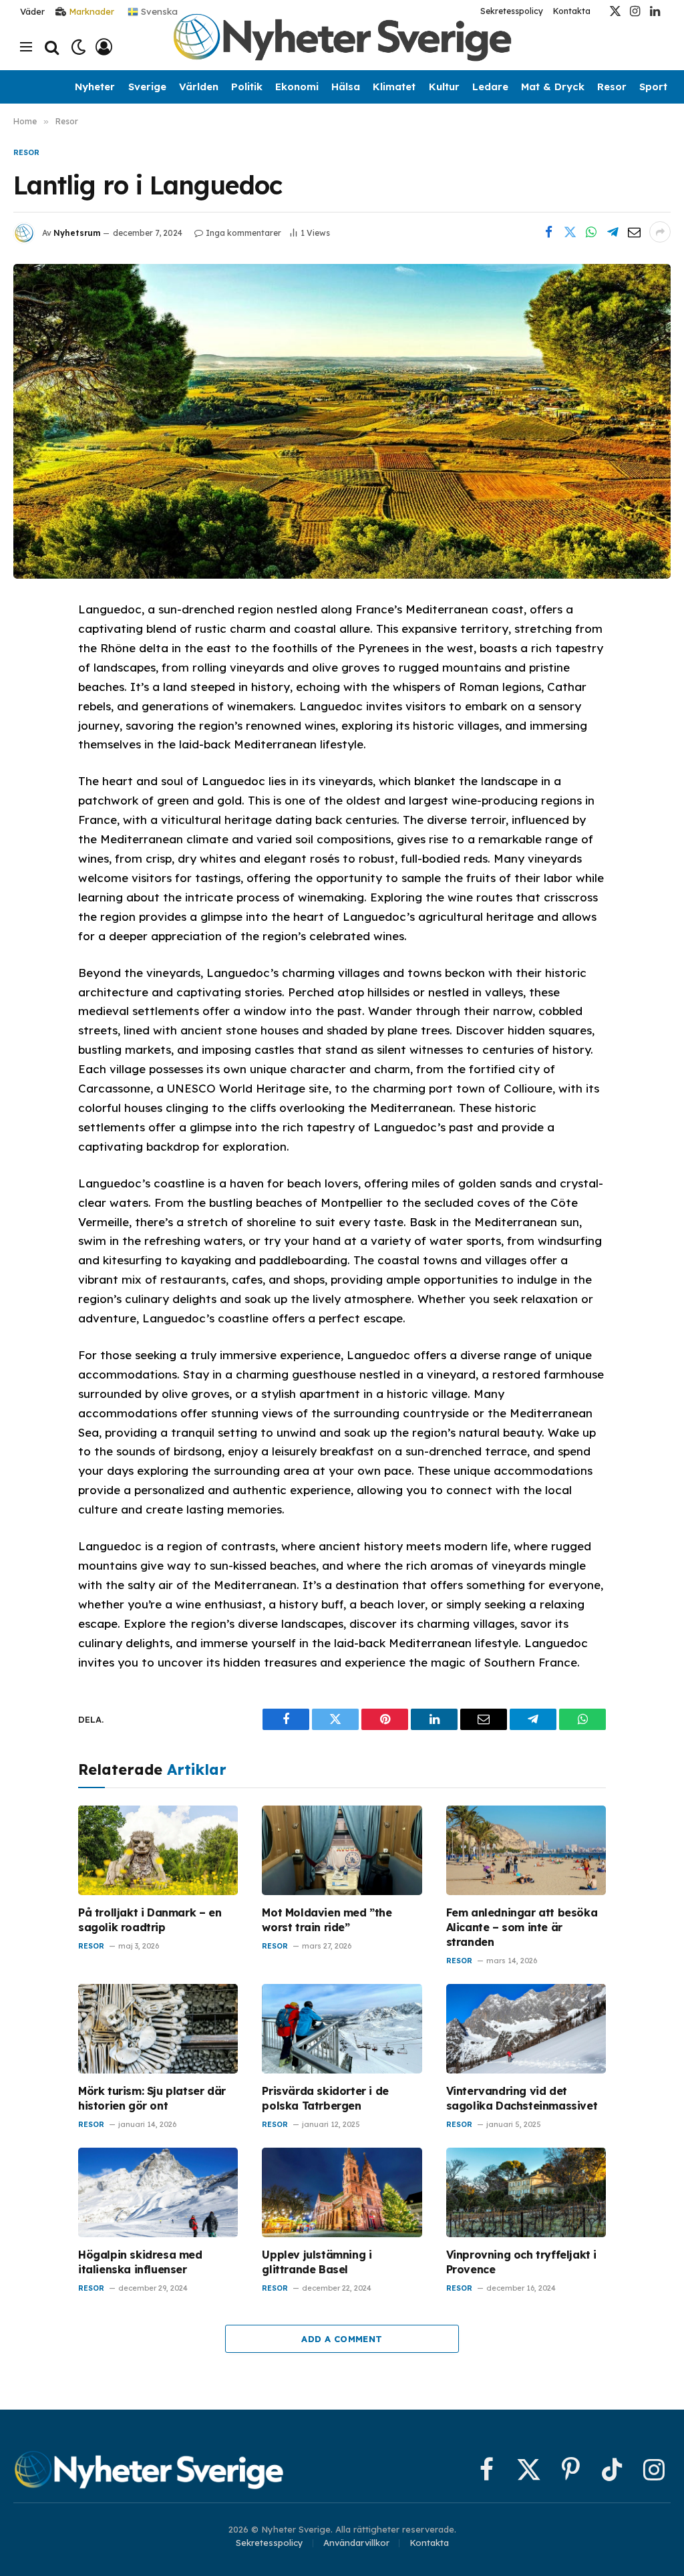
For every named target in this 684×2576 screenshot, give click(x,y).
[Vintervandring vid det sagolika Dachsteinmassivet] (526, 2029)
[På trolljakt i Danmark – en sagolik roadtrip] (158, 1851)
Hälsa (346, 87)
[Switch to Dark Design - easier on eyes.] (78, 47)
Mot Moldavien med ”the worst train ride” (327, 1920)
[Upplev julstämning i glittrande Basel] (342, 2193)
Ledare (490, 87)
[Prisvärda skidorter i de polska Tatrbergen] (342, 2029)
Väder (32, 11)
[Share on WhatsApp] (591, 232)
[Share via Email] (634, 232)
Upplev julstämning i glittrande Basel (317, 2262)
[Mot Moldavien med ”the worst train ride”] (342, 1851)
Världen (199, 87)
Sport (653, 87)
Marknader (92, 11)
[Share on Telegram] (613, 232)
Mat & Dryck (553, 87)
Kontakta (572, 11)
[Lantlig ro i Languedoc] (342, 421)
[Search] (52, 47)
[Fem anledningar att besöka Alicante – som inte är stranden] (526, 1851)
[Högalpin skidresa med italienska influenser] (158, 2193)
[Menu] (26, 47)
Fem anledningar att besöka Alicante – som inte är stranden (522, 1927)
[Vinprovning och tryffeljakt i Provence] (526, 2193)
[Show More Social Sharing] (660, 232)
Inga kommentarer (243, 233)
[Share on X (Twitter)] (570, 232)
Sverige (147, 87)
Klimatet (394, 87)
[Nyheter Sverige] (342, 47)
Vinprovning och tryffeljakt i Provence (521, 2262)
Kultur (444, 87)
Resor (612, 87)
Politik (247, 87)
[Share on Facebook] (548, 232)
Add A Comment (342, 2339)
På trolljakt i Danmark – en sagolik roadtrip (150, 1920)
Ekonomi (297, 87)
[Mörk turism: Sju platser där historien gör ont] (158, 2029)
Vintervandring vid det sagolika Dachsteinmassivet (522, 2098)
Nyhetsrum (77, 233)
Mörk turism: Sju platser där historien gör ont (152, 2098)
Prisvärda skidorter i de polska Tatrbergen (325, 2098)
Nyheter (95, 87)
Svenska (158, 11)
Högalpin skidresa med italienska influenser (140, 2262)
